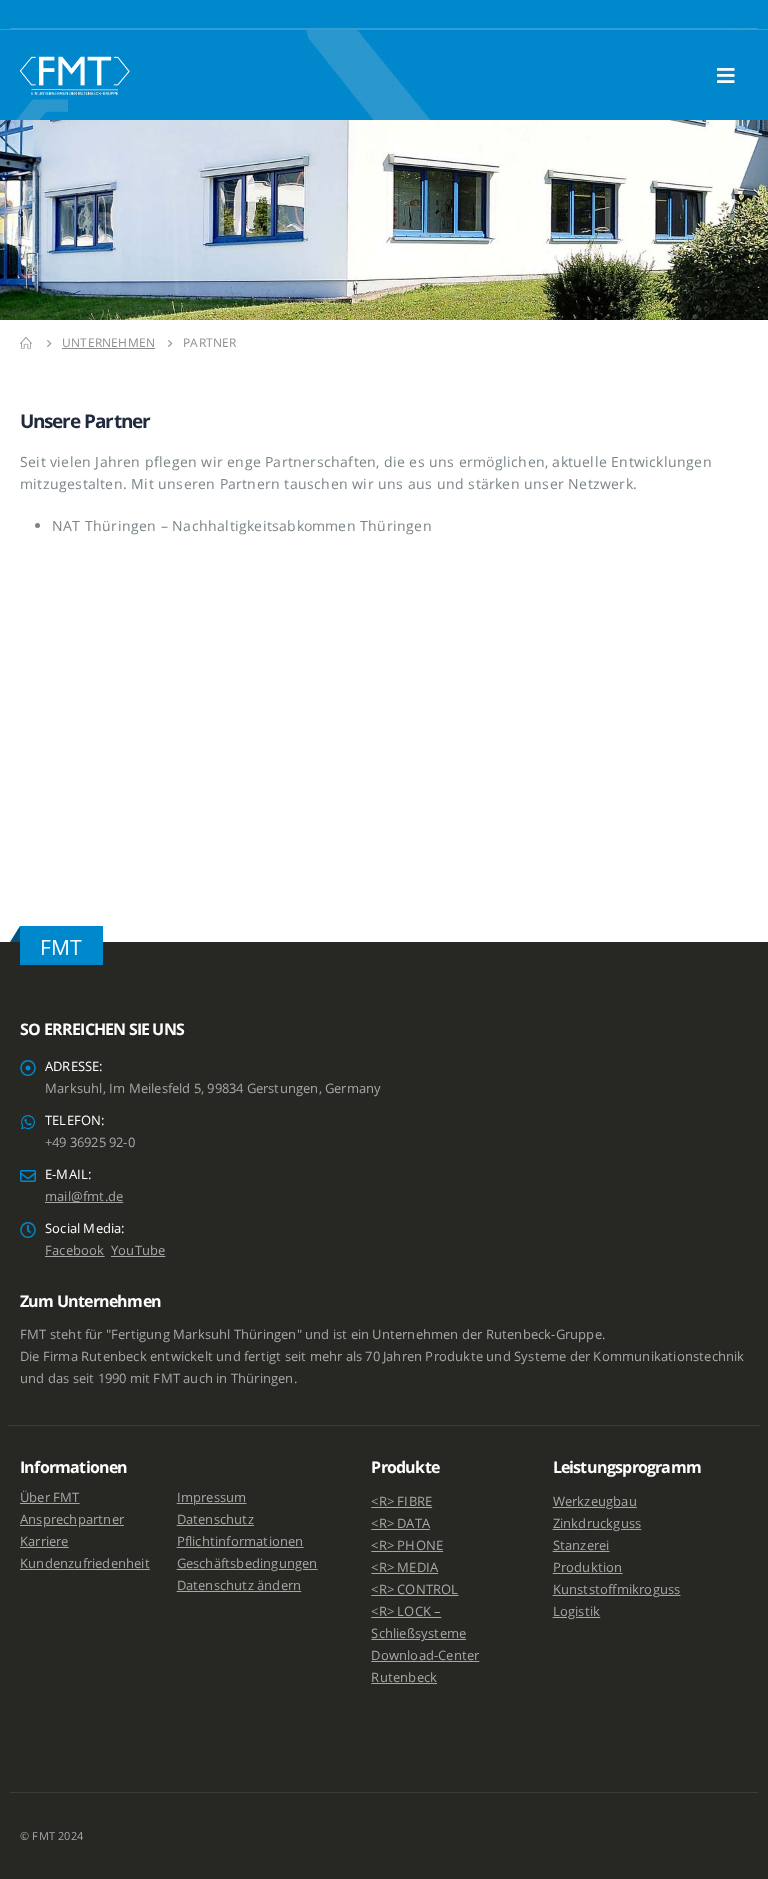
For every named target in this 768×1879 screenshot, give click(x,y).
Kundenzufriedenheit (85, 1563)
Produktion (588, 1567)
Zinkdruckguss (597, 1523)
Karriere (44, 1541)
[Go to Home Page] (27, 343)
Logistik (577, 1611)
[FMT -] (75, 74)
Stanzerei (581, 1545)
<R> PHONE (407, 1545)
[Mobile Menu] (732, 75)
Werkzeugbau (595, 1501)
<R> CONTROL (414, 1589)
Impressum (212, 1497)
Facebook (75, 1250)
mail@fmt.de (84, 1196)
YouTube (138, 1250)
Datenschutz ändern (239, 1585)
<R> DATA (400, 1523)
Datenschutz (215, 1519)
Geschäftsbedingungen (247, 1563)
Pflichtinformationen (240, 1541)
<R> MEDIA (404, 1567)
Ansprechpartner (72, 1519)
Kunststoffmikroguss (617, 1589)
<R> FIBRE (401, 1501)
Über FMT (50, 1497)
